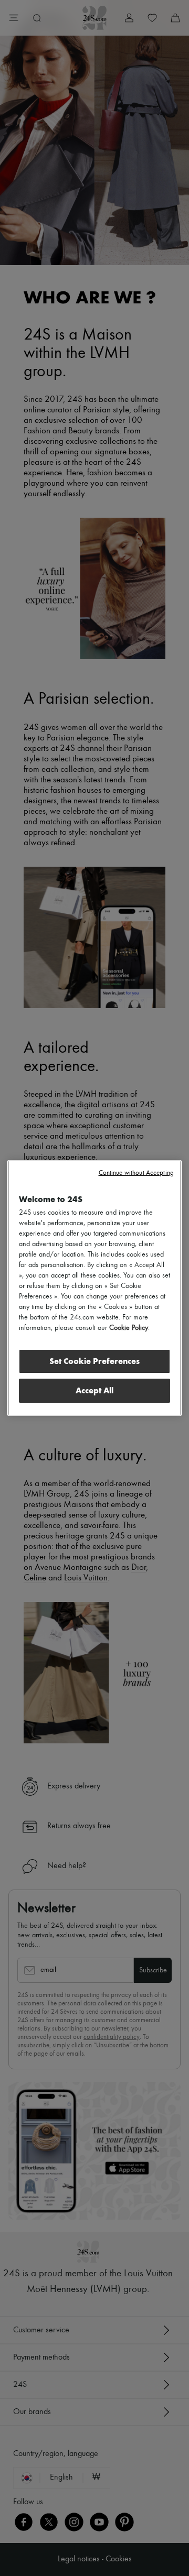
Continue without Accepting (136, 1173)
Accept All (94, 1390)
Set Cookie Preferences (94, 1361)
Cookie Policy (129, 1328)
